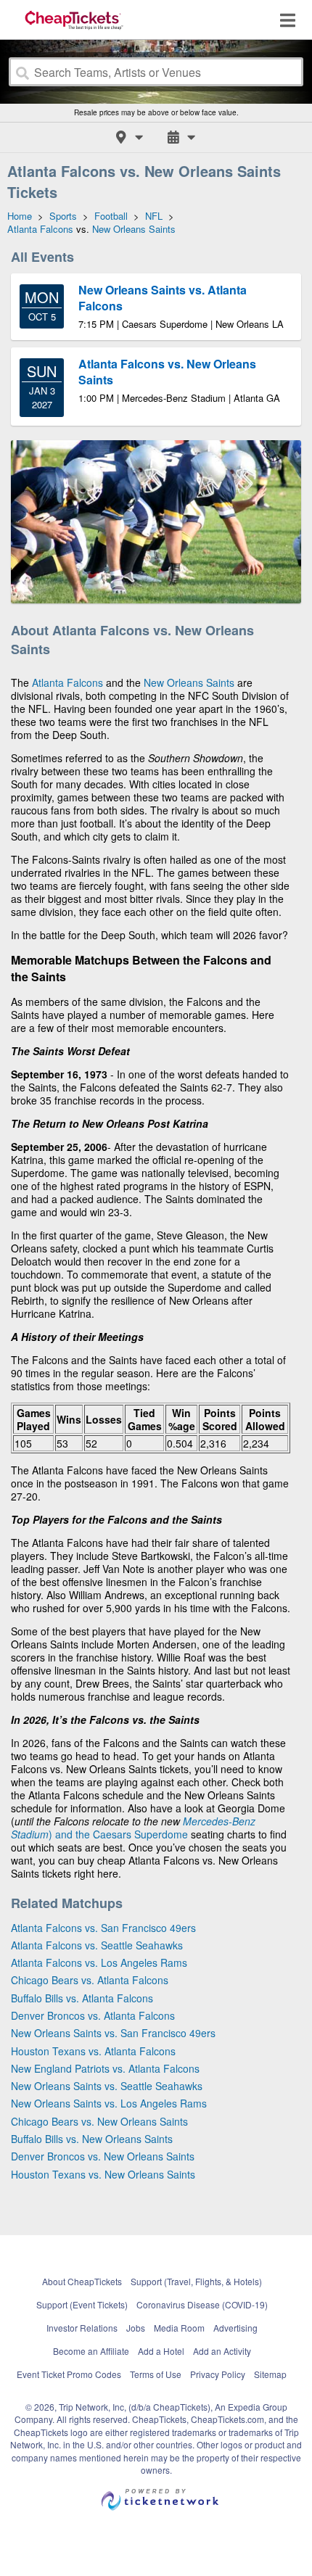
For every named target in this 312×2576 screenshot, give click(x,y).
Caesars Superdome (140, 1834)
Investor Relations (82, 2328)
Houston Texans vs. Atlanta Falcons (93, 2051)
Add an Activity (222, 2351)
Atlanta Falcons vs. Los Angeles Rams (99, 1962)
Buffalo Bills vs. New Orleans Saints (92, 2139)
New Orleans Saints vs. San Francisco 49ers (113, 2033)
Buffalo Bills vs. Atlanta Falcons (82, 1998)
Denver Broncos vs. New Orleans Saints (103, 2156)
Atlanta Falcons (67, 682)
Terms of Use (156, 2374)
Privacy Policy (218, 2374)
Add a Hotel (161, 2351)
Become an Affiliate (91, 2351)
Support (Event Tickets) (82, 2304)
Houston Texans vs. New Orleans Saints (103, 2174)
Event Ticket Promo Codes (69, 2374)
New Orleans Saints (189, 682)
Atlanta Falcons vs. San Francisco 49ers (103, 1928)
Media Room (179, 2328)
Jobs (136, 2328)
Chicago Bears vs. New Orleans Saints (99, 2121)
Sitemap (270, 2374)
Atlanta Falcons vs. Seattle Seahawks (97, 1945)
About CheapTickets (82, 2281)
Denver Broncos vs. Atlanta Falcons (93, 2015)
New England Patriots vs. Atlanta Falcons (105, 2068)
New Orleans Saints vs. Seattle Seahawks (107, 2086)
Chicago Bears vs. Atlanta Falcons (90, 1980)
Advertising (235, 2328)
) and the (71, 1834)
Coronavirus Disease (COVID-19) (202, 2304)
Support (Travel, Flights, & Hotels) (196, 2281)
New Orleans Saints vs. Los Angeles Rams (109, 2103)
